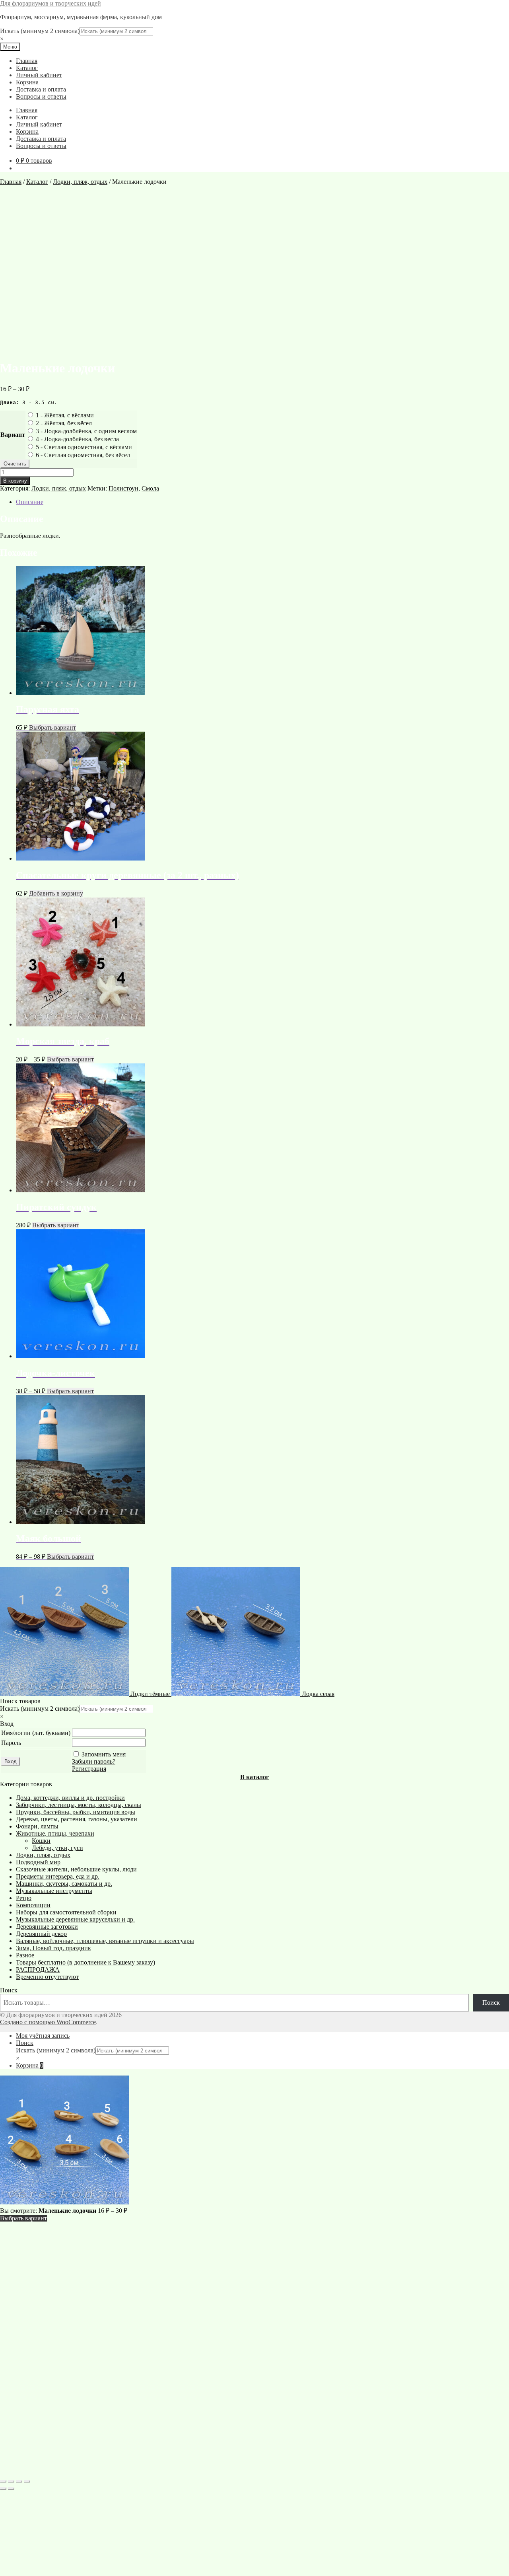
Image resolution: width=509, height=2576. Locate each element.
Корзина (27, 82)
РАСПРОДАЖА (38, 1969)
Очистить (15, 464)
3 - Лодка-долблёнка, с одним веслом (86, 431)
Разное (25, 1955)
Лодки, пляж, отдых (80, 182)
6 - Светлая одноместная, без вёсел (83, 455)
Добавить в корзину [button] (56, 893)
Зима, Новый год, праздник (53, 1948)
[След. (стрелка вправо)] (11, 2488)
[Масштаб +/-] (3, 2481)
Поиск (9, 1990)
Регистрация (89, 1769)
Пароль (11, 1743)
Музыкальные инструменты (54, 1891)
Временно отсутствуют (47, 1977)
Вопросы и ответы (41, 96)
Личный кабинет (39, 75)
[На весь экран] (11, 2481)
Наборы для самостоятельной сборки (66, 1912)
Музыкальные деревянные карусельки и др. (75, 1919)
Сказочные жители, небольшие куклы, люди (76, 1869)
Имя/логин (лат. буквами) (36, 1733)
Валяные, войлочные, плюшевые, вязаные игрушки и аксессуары (105, 1941)
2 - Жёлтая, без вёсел (64, 423)
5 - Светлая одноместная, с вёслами (84, 447)
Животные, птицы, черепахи (55, 1833)
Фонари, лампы (37, 1826)
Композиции (33, 1905)
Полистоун (123, 488)
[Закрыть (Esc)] (27, 2481)
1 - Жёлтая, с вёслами (65, 415)
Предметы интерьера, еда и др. (58, 1876)
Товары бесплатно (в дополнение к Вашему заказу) (85, 1962)
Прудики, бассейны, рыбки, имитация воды (76, 1812)
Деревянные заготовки (47, 1927)
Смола (150, 488)
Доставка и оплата (41, 89)
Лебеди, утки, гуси (57, 1848)
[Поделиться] (19, 2481)
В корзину (15, 481)
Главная (27, 61)
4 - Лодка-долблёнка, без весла (77, 439)
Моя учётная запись (43, 2036)
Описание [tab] (30, 502)
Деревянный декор (41, 1934)
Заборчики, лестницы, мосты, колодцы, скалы (79, 1805)
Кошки (41, 1841)
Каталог (27, 68)
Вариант (13, 435)
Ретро (24, 1898)
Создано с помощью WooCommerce (48, 2022)
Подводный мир (38, 1862)
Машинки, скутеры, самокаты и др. (64, 1884)
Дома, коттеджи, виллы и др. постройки (70, 1798)
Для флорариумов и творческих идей (51, 3)
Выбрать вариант (52, 727)
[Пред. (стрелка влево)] (3, 2488)
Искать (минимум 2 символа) (40, 31)
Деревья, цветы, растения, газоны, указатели (77, 1819)
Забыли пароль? (94, 1761)
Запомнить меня (104, 1754)
